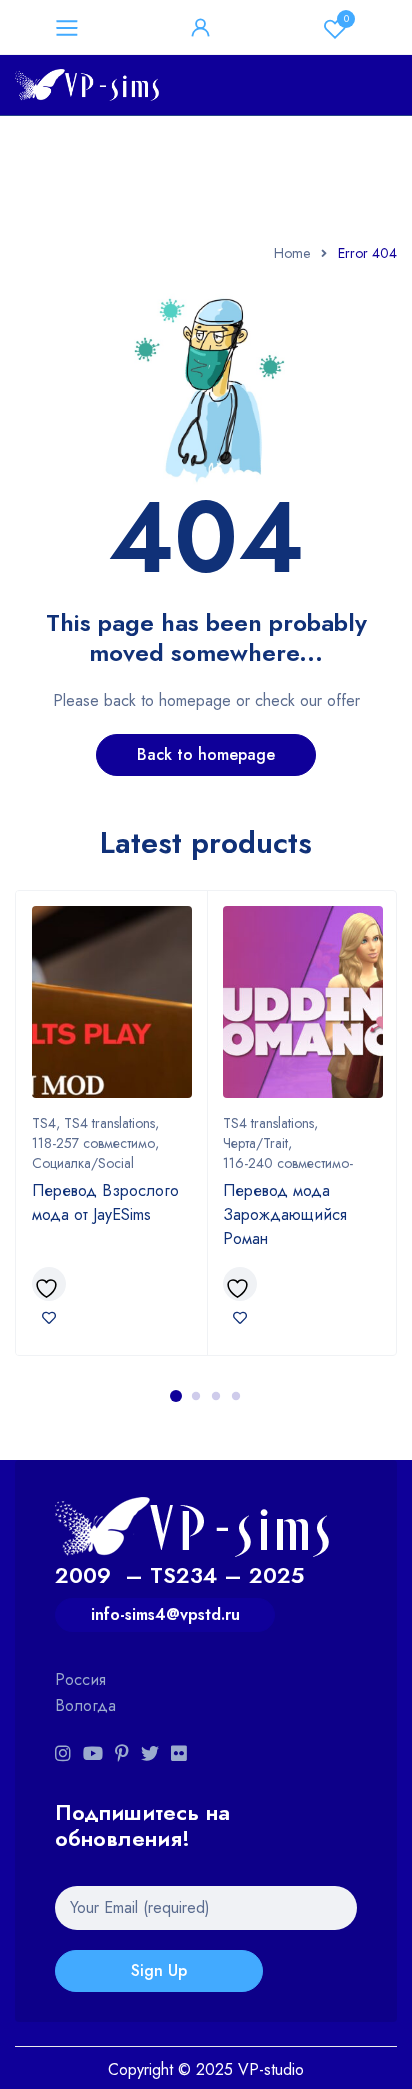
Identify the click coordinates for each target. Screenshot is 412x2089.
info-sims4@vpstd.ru (165, 1614)
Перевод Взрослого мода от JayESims (105, 1202)
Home (292, 253)
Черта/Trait (255, 1143)
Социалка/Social (83, 1163)
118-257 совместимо (93, 1143)
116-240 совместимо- (288, 1163)
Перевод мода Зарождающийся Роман (285, 1214)
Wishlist (346, 18)
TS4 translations (109, 1123)
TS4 (44, 1123)
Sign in (201, 28)
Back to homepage (206, 754)
